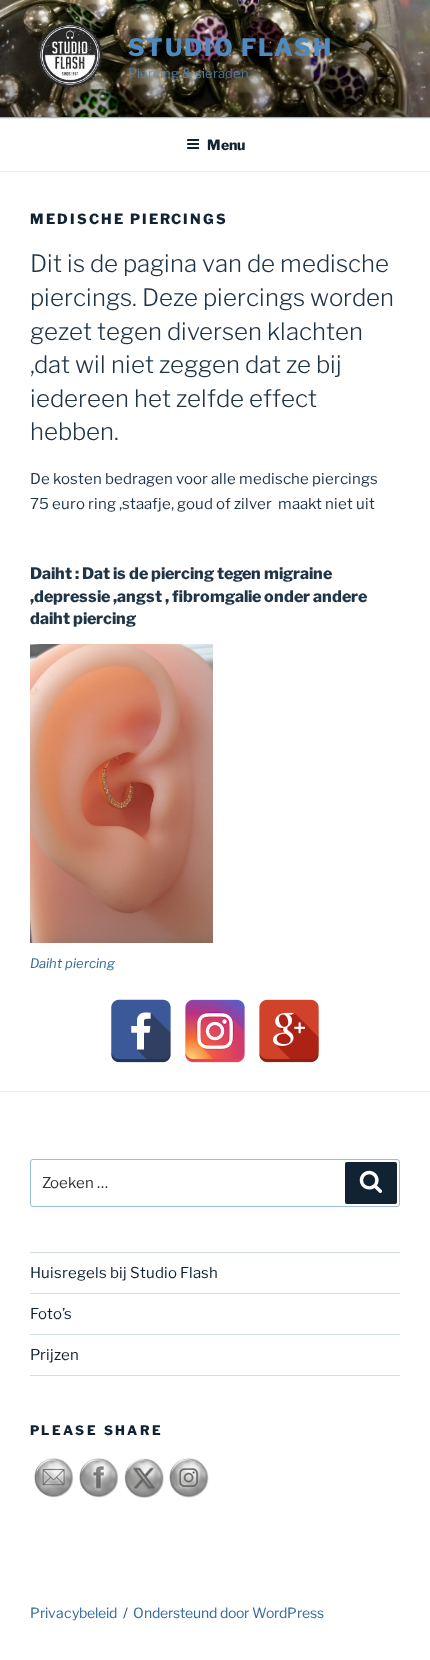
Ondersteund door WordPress (228, 1612)
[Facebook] (141, 1031)
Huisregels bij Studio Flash (124, 1273)
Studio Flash (230, 47)
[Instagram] (215, 1031)
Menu (226, 144)
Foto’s (51, 1314)
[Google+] (289, 1031)
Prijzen (54, 1355)
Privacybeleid (73, 1612)
